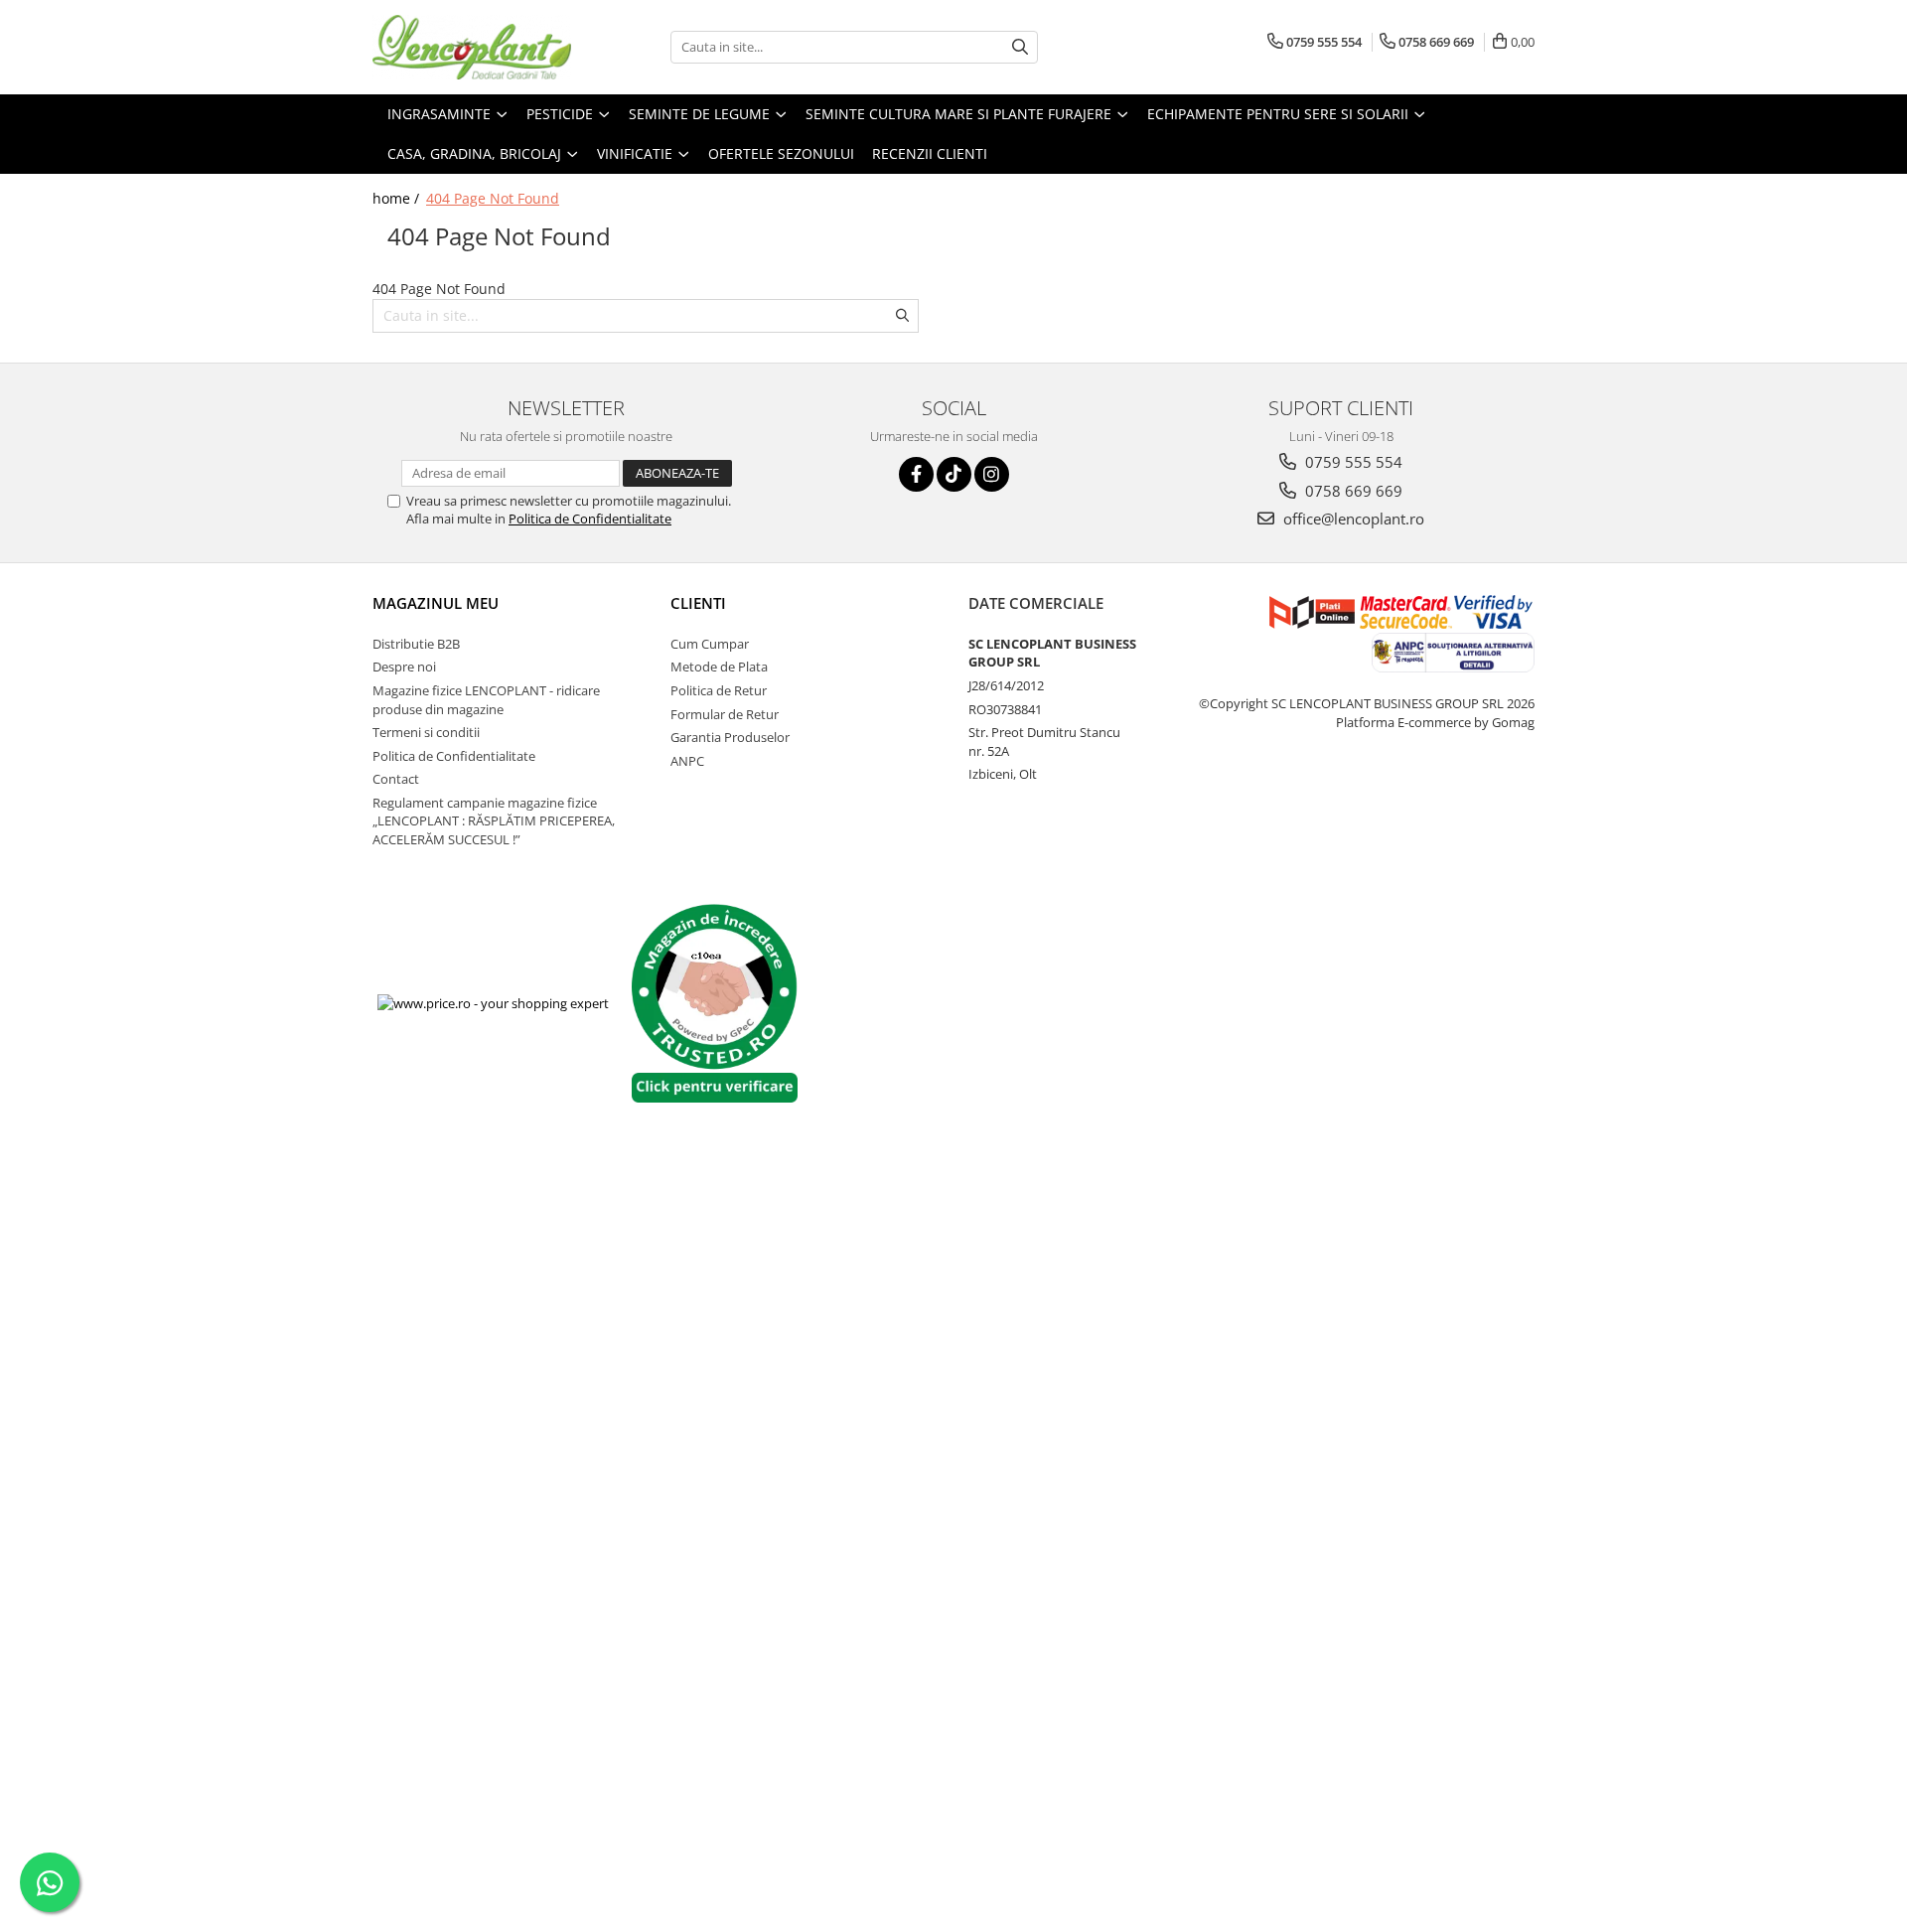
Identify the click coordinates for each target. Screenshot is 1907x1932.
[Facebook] (916, 474)
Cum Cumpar (710, 644)
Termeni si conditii (426, 732)
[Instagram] (992, 474)
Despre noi (404, 667)
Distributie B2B (416, 644)
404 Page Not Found (493, 198)
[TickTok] (954, 474)
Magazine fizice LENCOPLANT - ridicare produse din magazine (486, 700)
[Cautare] (1020, 47)
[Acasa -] (472, 47)
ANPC (687, 761)
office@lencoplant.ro (1352, 519)
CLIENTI (698, 603)
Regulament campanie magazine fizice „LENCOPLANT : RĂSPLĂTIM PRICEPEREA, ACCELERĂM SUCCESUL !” (494, 821)
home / (398, 198)
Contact (396, 779)
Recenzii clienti (930, 153)
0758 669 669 (1352, 491)
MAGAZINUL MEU (436, 603)
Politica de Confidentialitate (590, 519)
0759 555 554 (1352, 462)
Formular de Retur (725, 714)
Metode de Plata (719, 667)
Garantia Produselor (730, 737)
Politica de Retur (719, 690)
